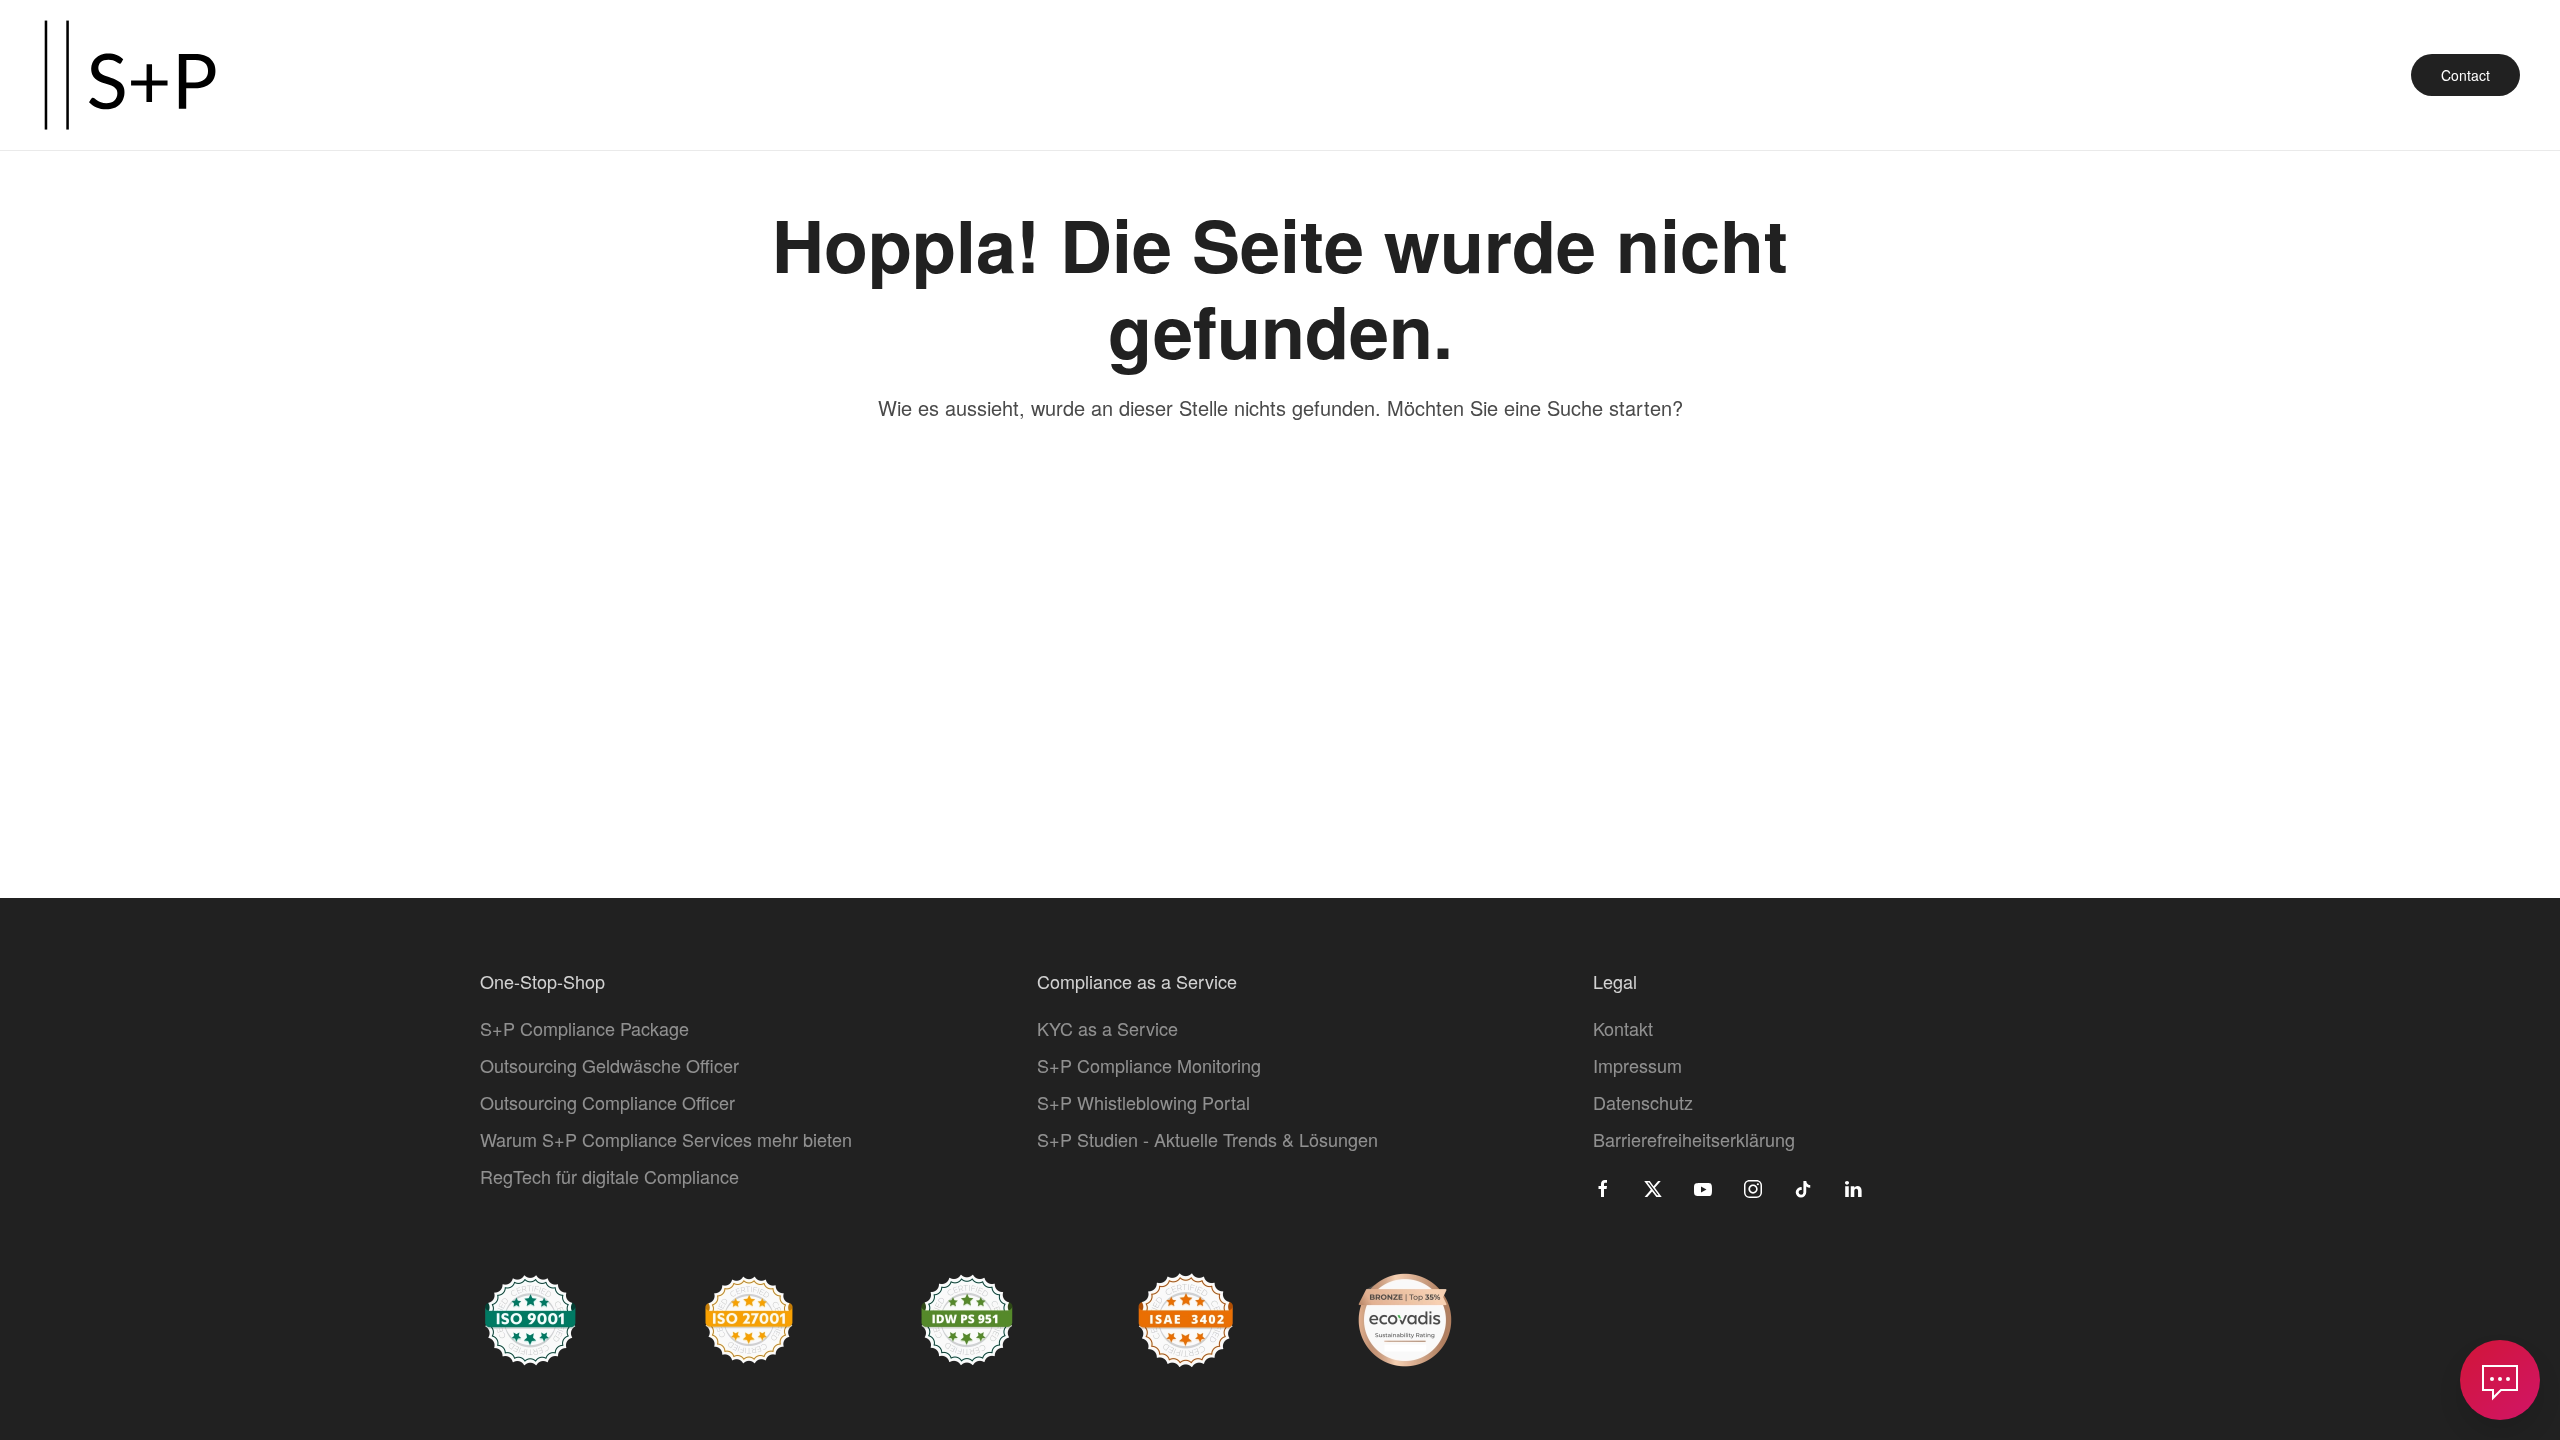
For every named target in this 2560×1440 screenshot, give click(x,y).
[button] (2500, 1380)
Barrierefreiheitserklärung (1694, 1139)
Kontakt (1623, 1028)
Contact (2465, 75)
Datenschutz (1643, 1102)
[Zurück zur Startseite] (130, 75)
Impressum (1637, 1065)
